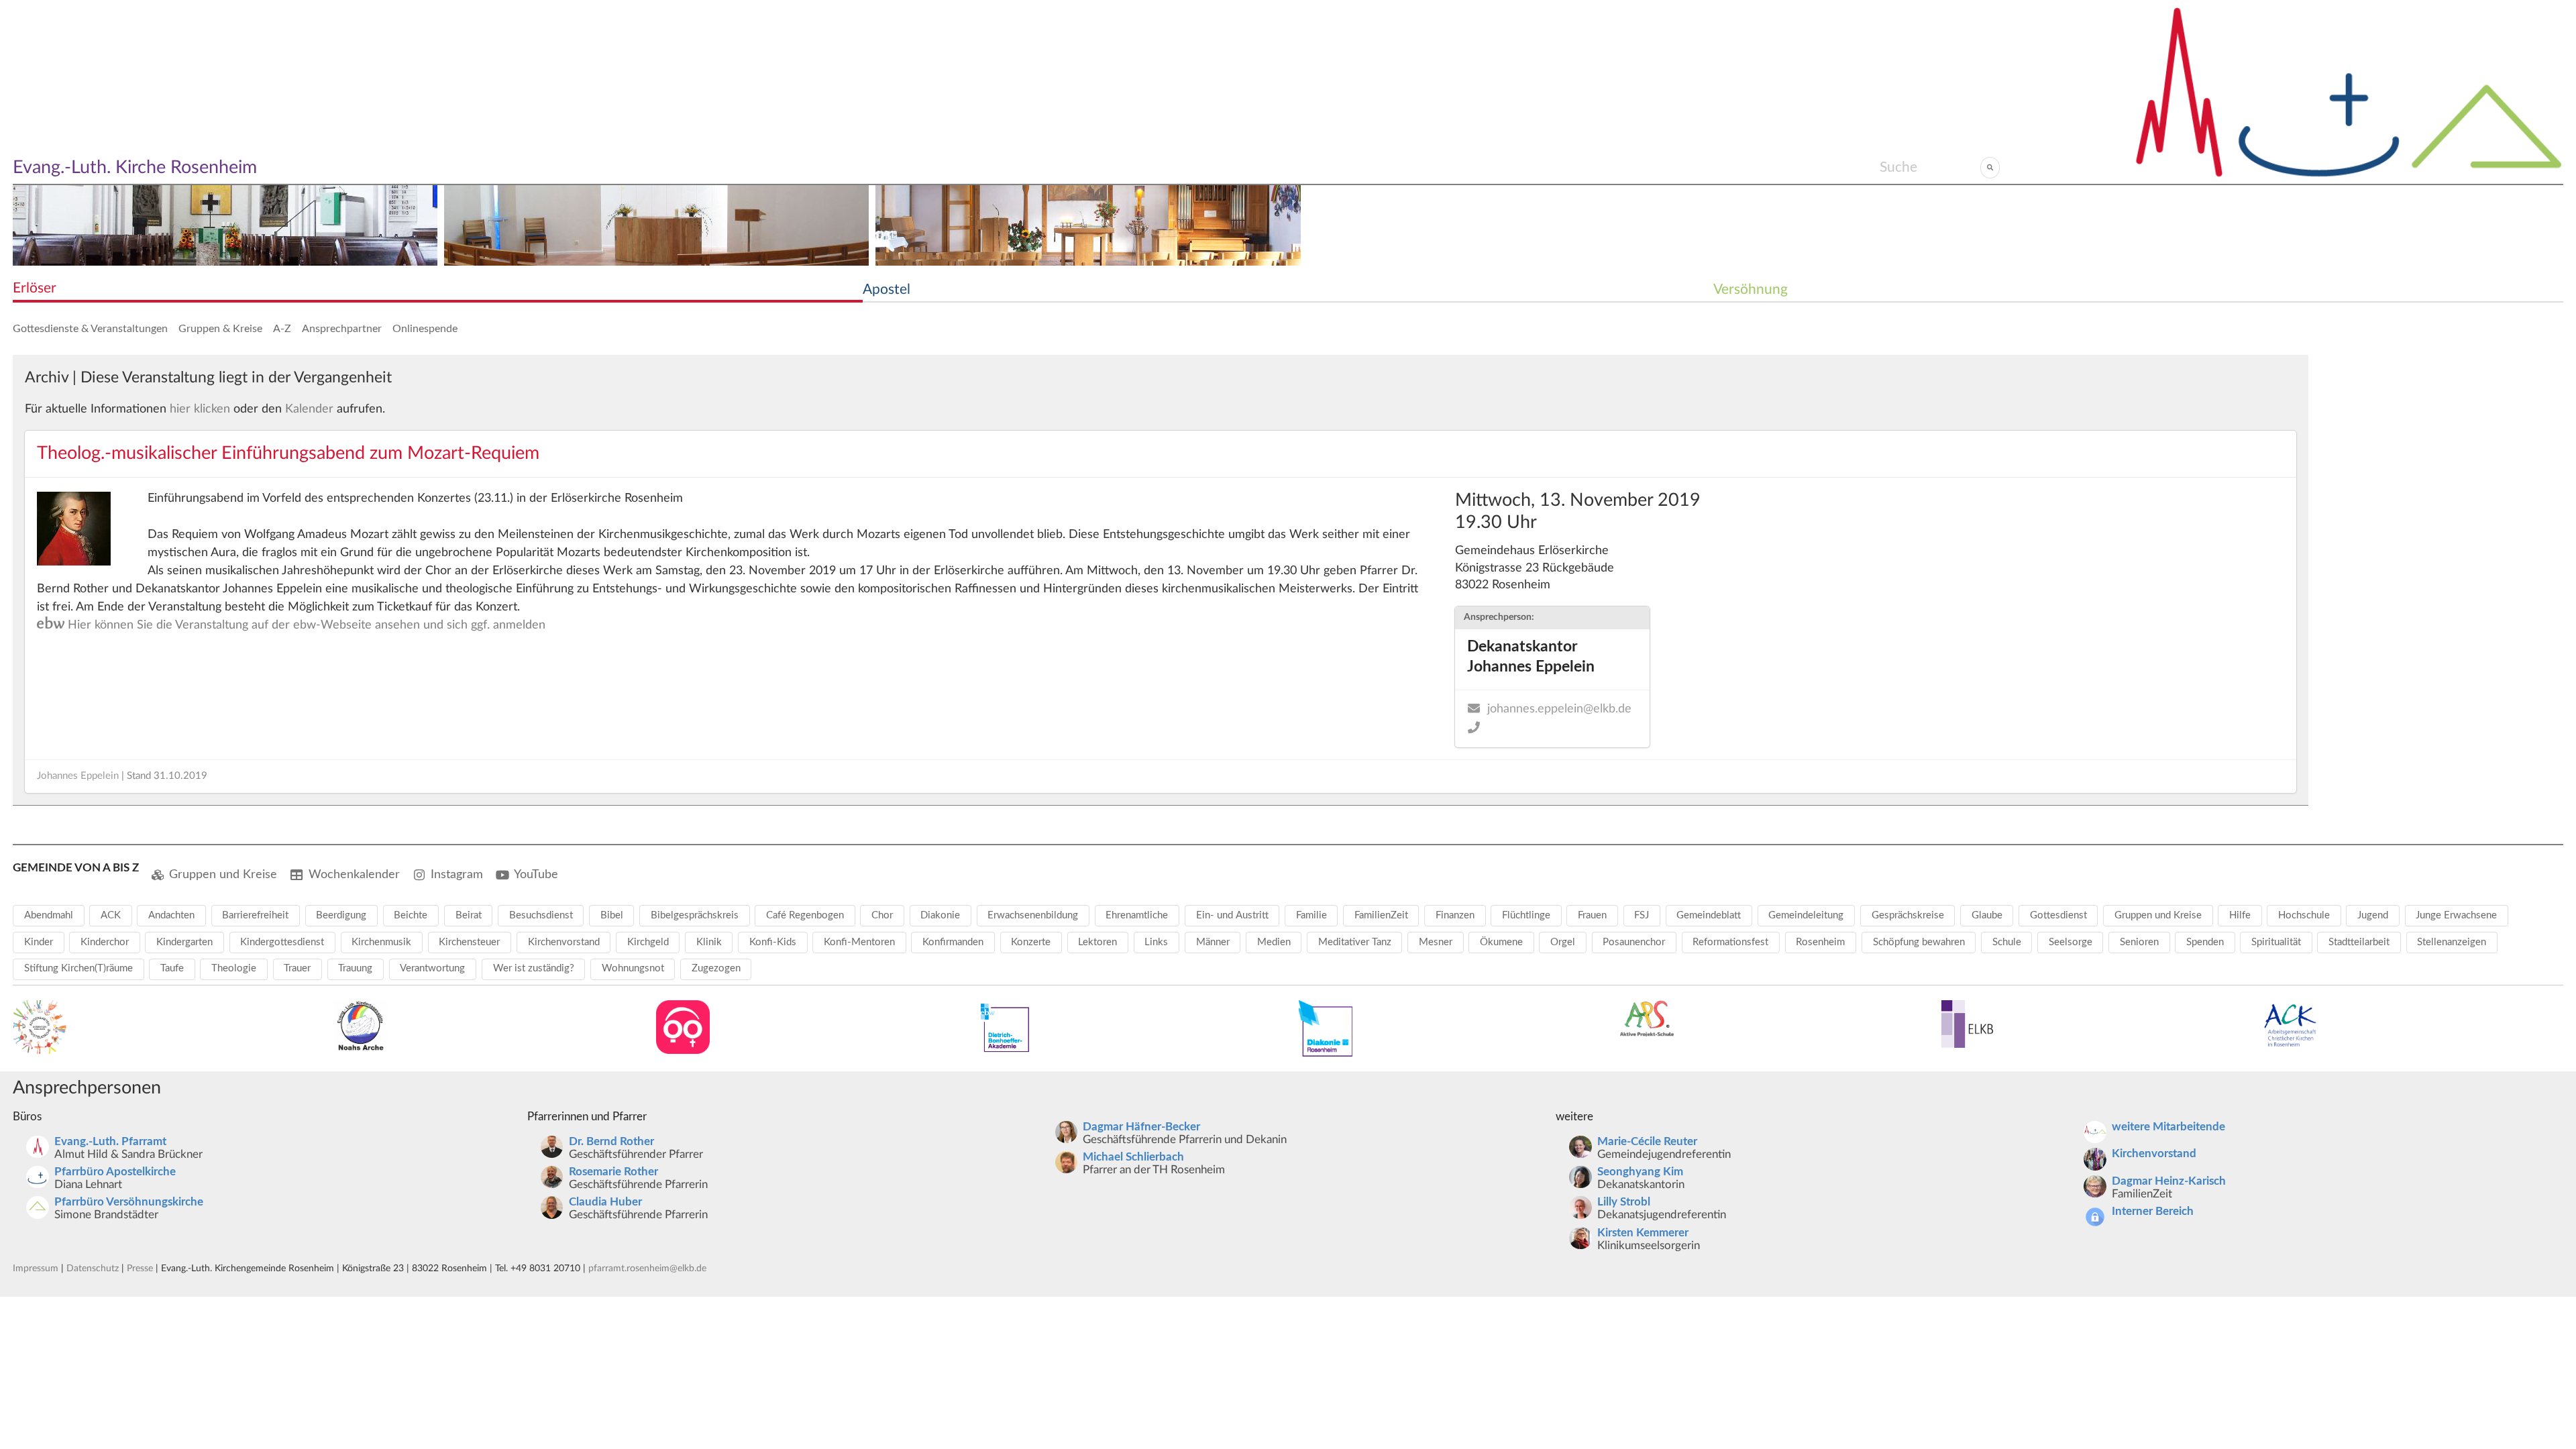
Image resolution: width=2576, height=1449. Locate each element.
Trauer (297, 968)
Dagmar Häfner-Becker (1141, 1127)
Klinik (709, 942)
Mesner (1436, 942)
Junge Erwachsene (2456, 915)
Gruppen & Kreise (220, 329)
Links (1156, 942)
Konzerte (1031, 942)
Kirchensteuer (469, 942)
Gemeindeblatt (1709, 915)
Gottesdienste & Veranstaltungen (90, 329)
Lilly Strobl (1624, 1202)
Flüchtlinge (1526, 915)
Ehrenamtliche (1137, 915)
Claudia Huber (605, 1202)
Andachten (171, 915)
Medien (1274, 942)
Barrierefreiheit (255, 915)
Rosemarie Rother (613, 1172)
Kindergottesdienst (282, 942)
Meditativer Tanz (1355, 942)
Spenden (2205, 942)
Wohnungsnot (633, 968)
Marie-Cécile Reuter (1647, 1142)
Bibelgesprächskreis (695, 915)
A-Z (282, 329)
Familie (1311, 915)
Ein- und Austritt (1232, 915)
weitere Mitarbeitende (2168, 1127)
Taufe (172, 968)
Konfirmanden (953, 942)
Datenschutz (93, 1268)
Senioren (2139, 942)
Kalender (309, 409)
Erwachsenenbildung (1033, 915)
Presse (140, 1268)
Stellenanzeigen (2452, 942)
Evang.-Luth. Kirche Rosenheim (135, 167)
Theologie (234, 968)
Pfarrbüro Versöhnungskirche (129, 1202)
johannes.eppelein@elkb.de (1559, 709)
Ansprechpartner (342, 329)
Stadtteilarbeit (2359, 942)
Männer (1213, 942)
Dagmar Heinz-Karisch (2169, 1181)
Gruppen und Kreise (223, 874)
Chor (882, 915)
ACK (111, 915)
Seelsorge (2071, 942)
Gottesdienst (2058, 915)
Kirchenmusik (381, 942)
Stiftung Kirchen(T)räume (78, 968)
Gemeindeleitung (1806, 915)
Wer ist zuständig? (534, 968)
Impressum (36, 1268)
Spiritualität (2276, 942)
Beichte (411, 915)
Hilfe (2240, 915)
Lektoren (1097, 942)
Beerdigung (341, 915)
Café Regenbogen (805, 915)
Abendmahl (49, 915)
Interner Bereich (2153, 1212)
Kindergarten (184, 942)
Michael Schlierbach (1133, 1157)
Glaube (1987, 915)
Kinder (39, 942)
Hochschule (2304, 915)
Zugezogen (716, 968)
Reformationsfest (1730, 942)
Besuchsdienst (541, 915)
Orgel (1563, 942)
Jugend (2373, 915)
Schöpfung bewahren (1919, 942)
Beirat (469, 915)
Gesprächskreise (1908, 915)
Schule (2007, 942)
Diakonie (940, 915)
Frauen (1592, 915)
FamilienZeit (1381, 915)
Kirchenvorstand (564, 942)
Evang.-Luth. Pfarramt (110, 1142)
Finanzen (1455, 915)
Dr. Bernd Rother (611, 1142)
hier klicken (200, 409)
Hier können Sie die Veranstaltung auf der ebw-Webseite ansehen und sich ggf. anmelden (291, 625)
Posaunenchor (1634, 942)
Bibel (612, 915)
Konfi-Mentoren (859, 942)
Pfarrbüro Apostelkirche (115, 1172)
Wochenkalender (354, 874)
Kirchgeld (648, 942)
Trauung (355, 968)
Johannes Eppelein (78, 776)
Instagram (457, 874)
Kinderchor (105, 942)
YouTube (536, 874)
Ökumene (1501, 942)
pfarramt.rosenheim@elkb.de (647, 1268)
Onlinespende (425, 329)
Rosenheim (1820, 942)
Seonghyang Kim (1640, 1172)
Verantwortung (432, 968)
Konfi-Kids (773, 942)
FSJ (1642, 915)
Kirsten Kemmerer (1643, 1233)
